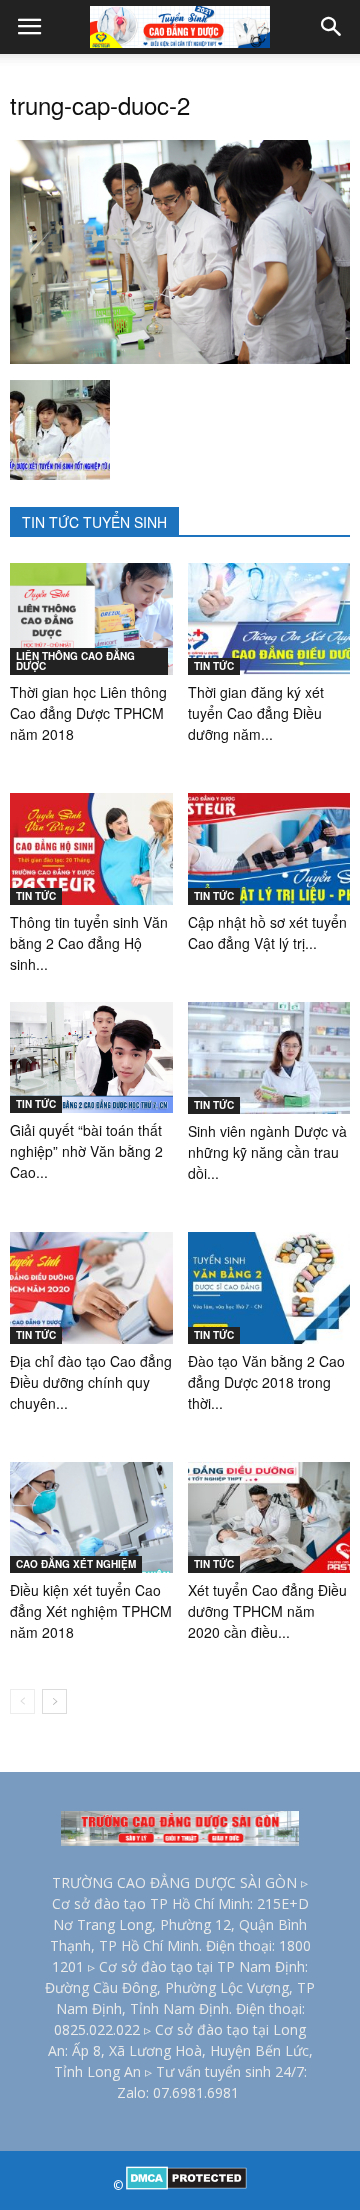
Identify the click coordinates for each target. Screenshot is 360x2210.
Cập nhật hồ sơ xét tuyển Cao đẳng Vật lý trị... (267, 932)
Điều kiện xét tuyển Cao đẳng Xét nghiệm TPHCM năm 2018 (91, 1611)
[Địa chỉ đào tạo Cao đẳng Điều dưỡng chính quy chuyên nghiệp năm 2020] (91, 1288)
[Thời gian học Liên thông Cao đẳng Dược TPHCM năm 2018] (91, 619)
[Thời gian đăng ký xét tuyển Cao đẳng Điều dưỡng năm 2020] (269, 619)
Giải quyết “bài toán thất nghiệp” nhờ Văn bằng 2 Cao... (86, 1151)
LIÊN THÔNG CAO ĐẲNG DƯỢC (75, 661)
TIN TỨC (214, 666)
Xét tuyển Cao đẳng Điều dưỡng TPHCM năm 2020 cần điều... (267, 1611)
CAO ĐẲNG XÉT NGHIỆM (76, 1564)
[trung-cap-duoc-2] (180, 359)
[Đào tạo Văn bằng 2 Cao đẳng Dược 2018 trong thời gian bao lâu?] (269, 1288)
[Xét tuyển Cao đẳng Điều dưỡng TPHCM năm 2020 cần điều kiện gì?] (269, 1518)
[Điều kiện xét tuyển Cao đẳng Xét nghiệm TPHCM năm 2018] (91, 1518)
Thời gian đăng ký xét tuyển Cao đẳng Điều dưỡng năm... (256, 713)
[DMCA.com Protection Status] (186, 2185)
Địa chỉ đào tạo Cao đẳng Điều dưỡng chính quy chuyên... (91, 1382)
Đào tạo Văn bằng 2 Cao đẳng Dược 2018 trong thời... (266, 1382)
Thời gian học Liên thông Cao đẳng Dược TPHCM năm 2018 (88, 713)
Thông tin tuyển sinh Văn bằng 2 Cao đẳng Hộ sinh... (89, 943)
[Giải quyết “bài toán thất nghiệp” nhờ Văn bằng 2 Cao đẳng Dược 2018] (91, 1057)
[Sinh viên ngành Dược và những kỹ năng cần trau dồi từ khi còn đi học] (269, 1058)
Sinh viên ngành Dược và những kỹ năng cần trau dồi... (267, 1152)
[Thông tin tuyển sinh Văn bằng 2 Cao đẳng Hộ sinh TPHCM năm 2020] (91, 849)
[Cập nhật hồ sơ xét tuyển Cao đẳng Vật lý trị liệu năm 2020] (269, 849)
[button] (332, 27)
